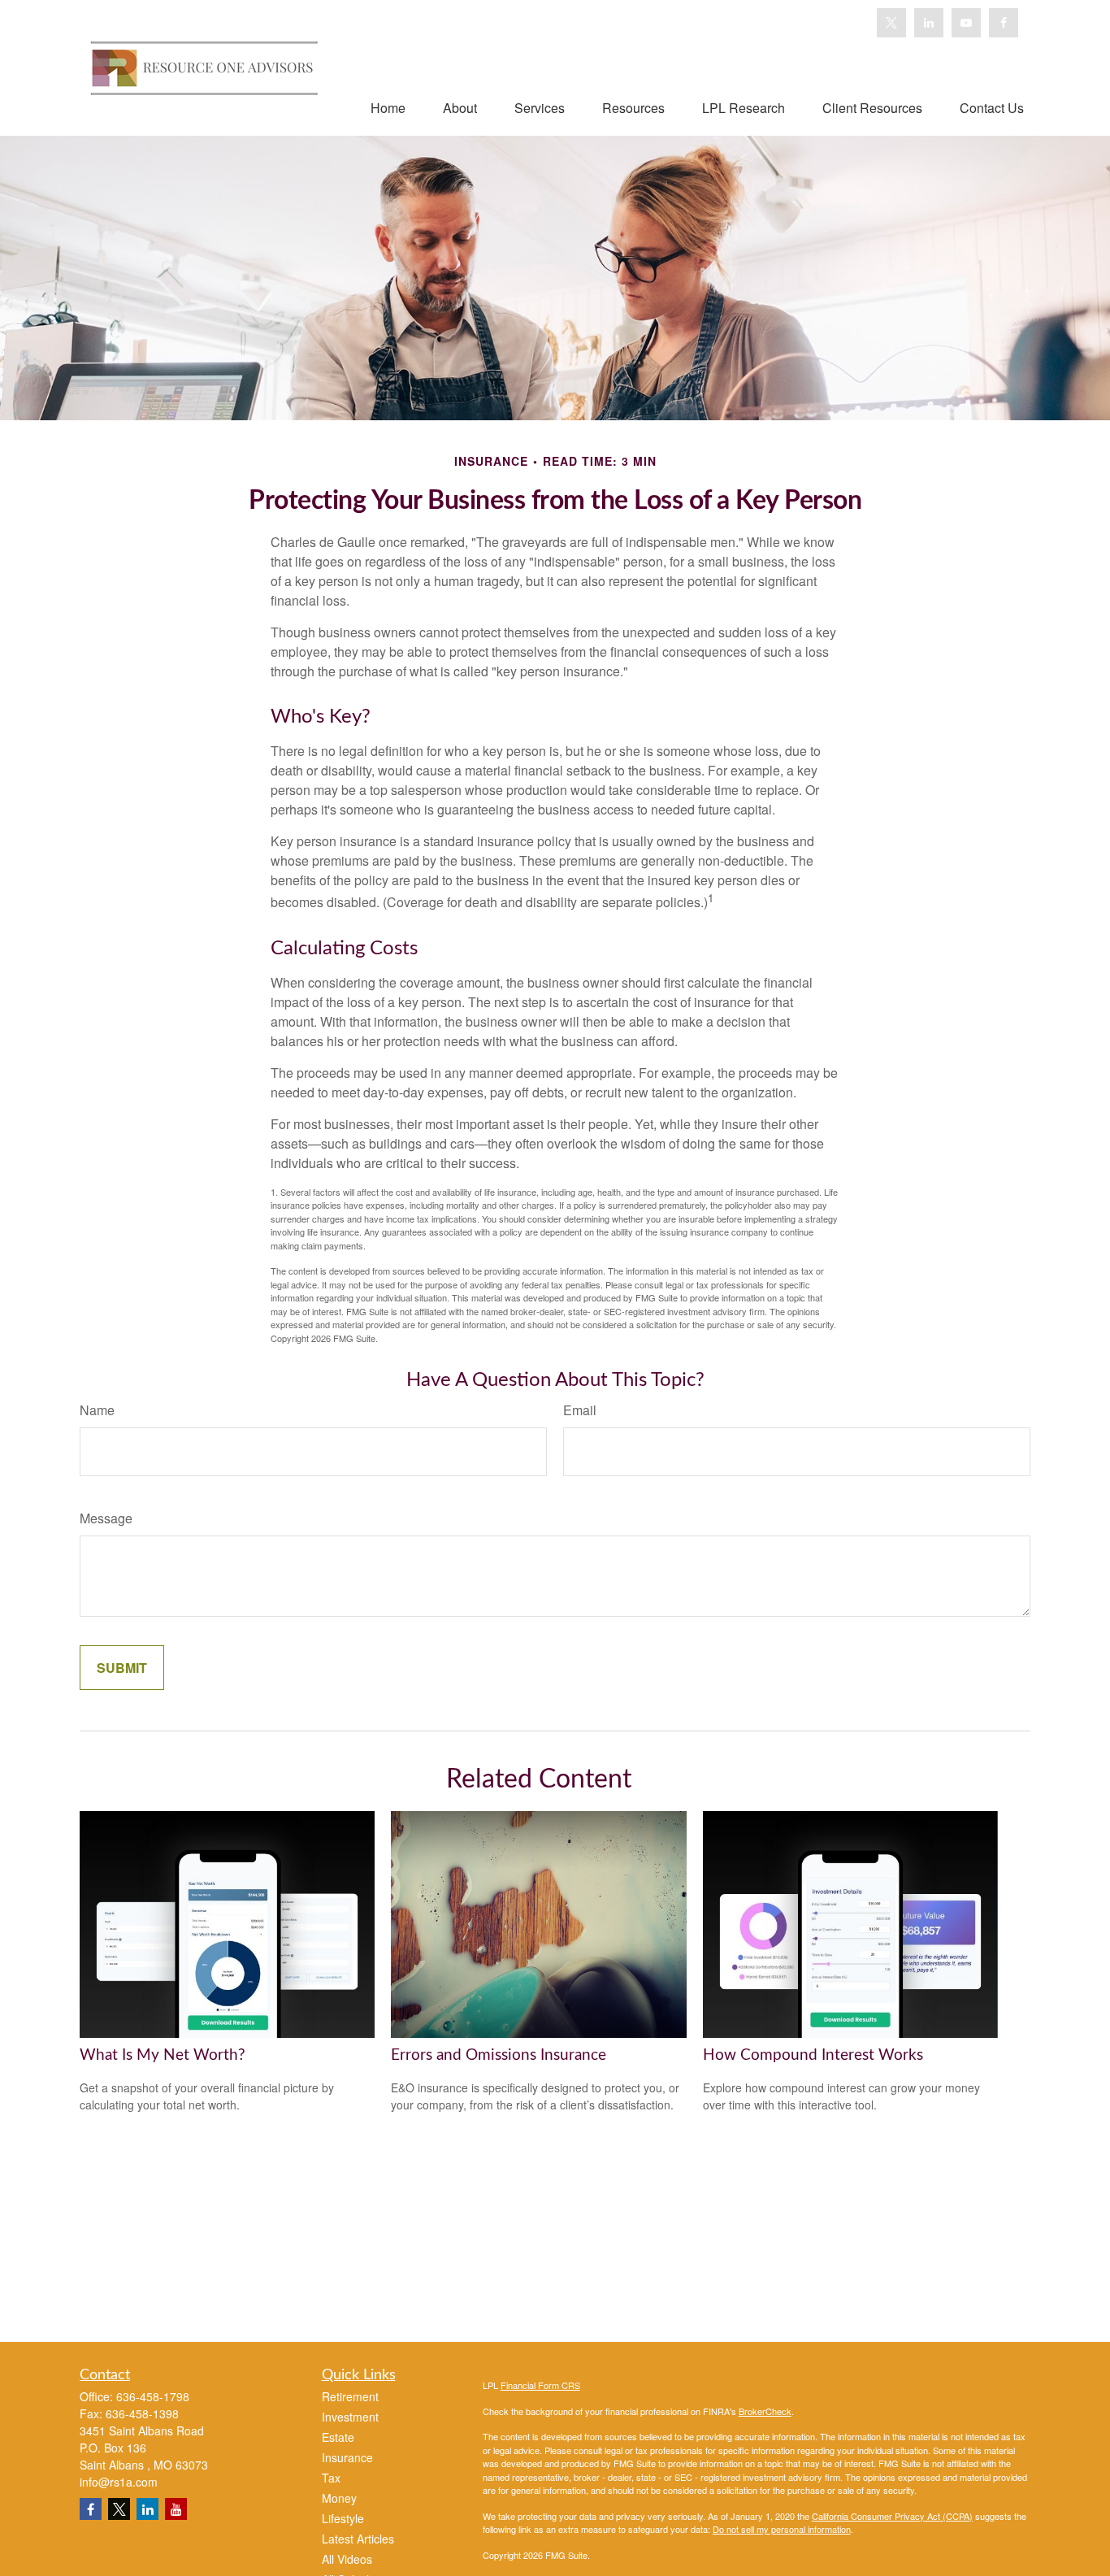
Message (106, 1518)
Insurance (347, 2457)
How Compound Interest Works (813, 2055)
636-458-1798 (153, 2396)
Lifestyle (343, 2518)
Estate (338, 2437)
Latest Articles (358, 2539)
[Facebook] (1004, 23)
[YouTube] (966, 23)
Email (580, 1410)
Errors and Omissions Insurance (499, 2055)
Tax (331, 2478)
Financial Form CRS (540, 2385)
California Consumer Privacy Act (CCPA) (892, 2516)
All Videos (347, 2559)
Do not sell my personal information (782, 2529)
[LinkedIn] (929, 23)
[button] (388, 107)
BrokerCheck (765, 2411)
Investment (350, 2417)
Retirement (350, 2396)
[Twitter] (891, 23)
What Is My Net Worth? (163, 2055)
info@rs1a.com (119, 2482)
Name (97, 1410)
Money (339, 2498)
